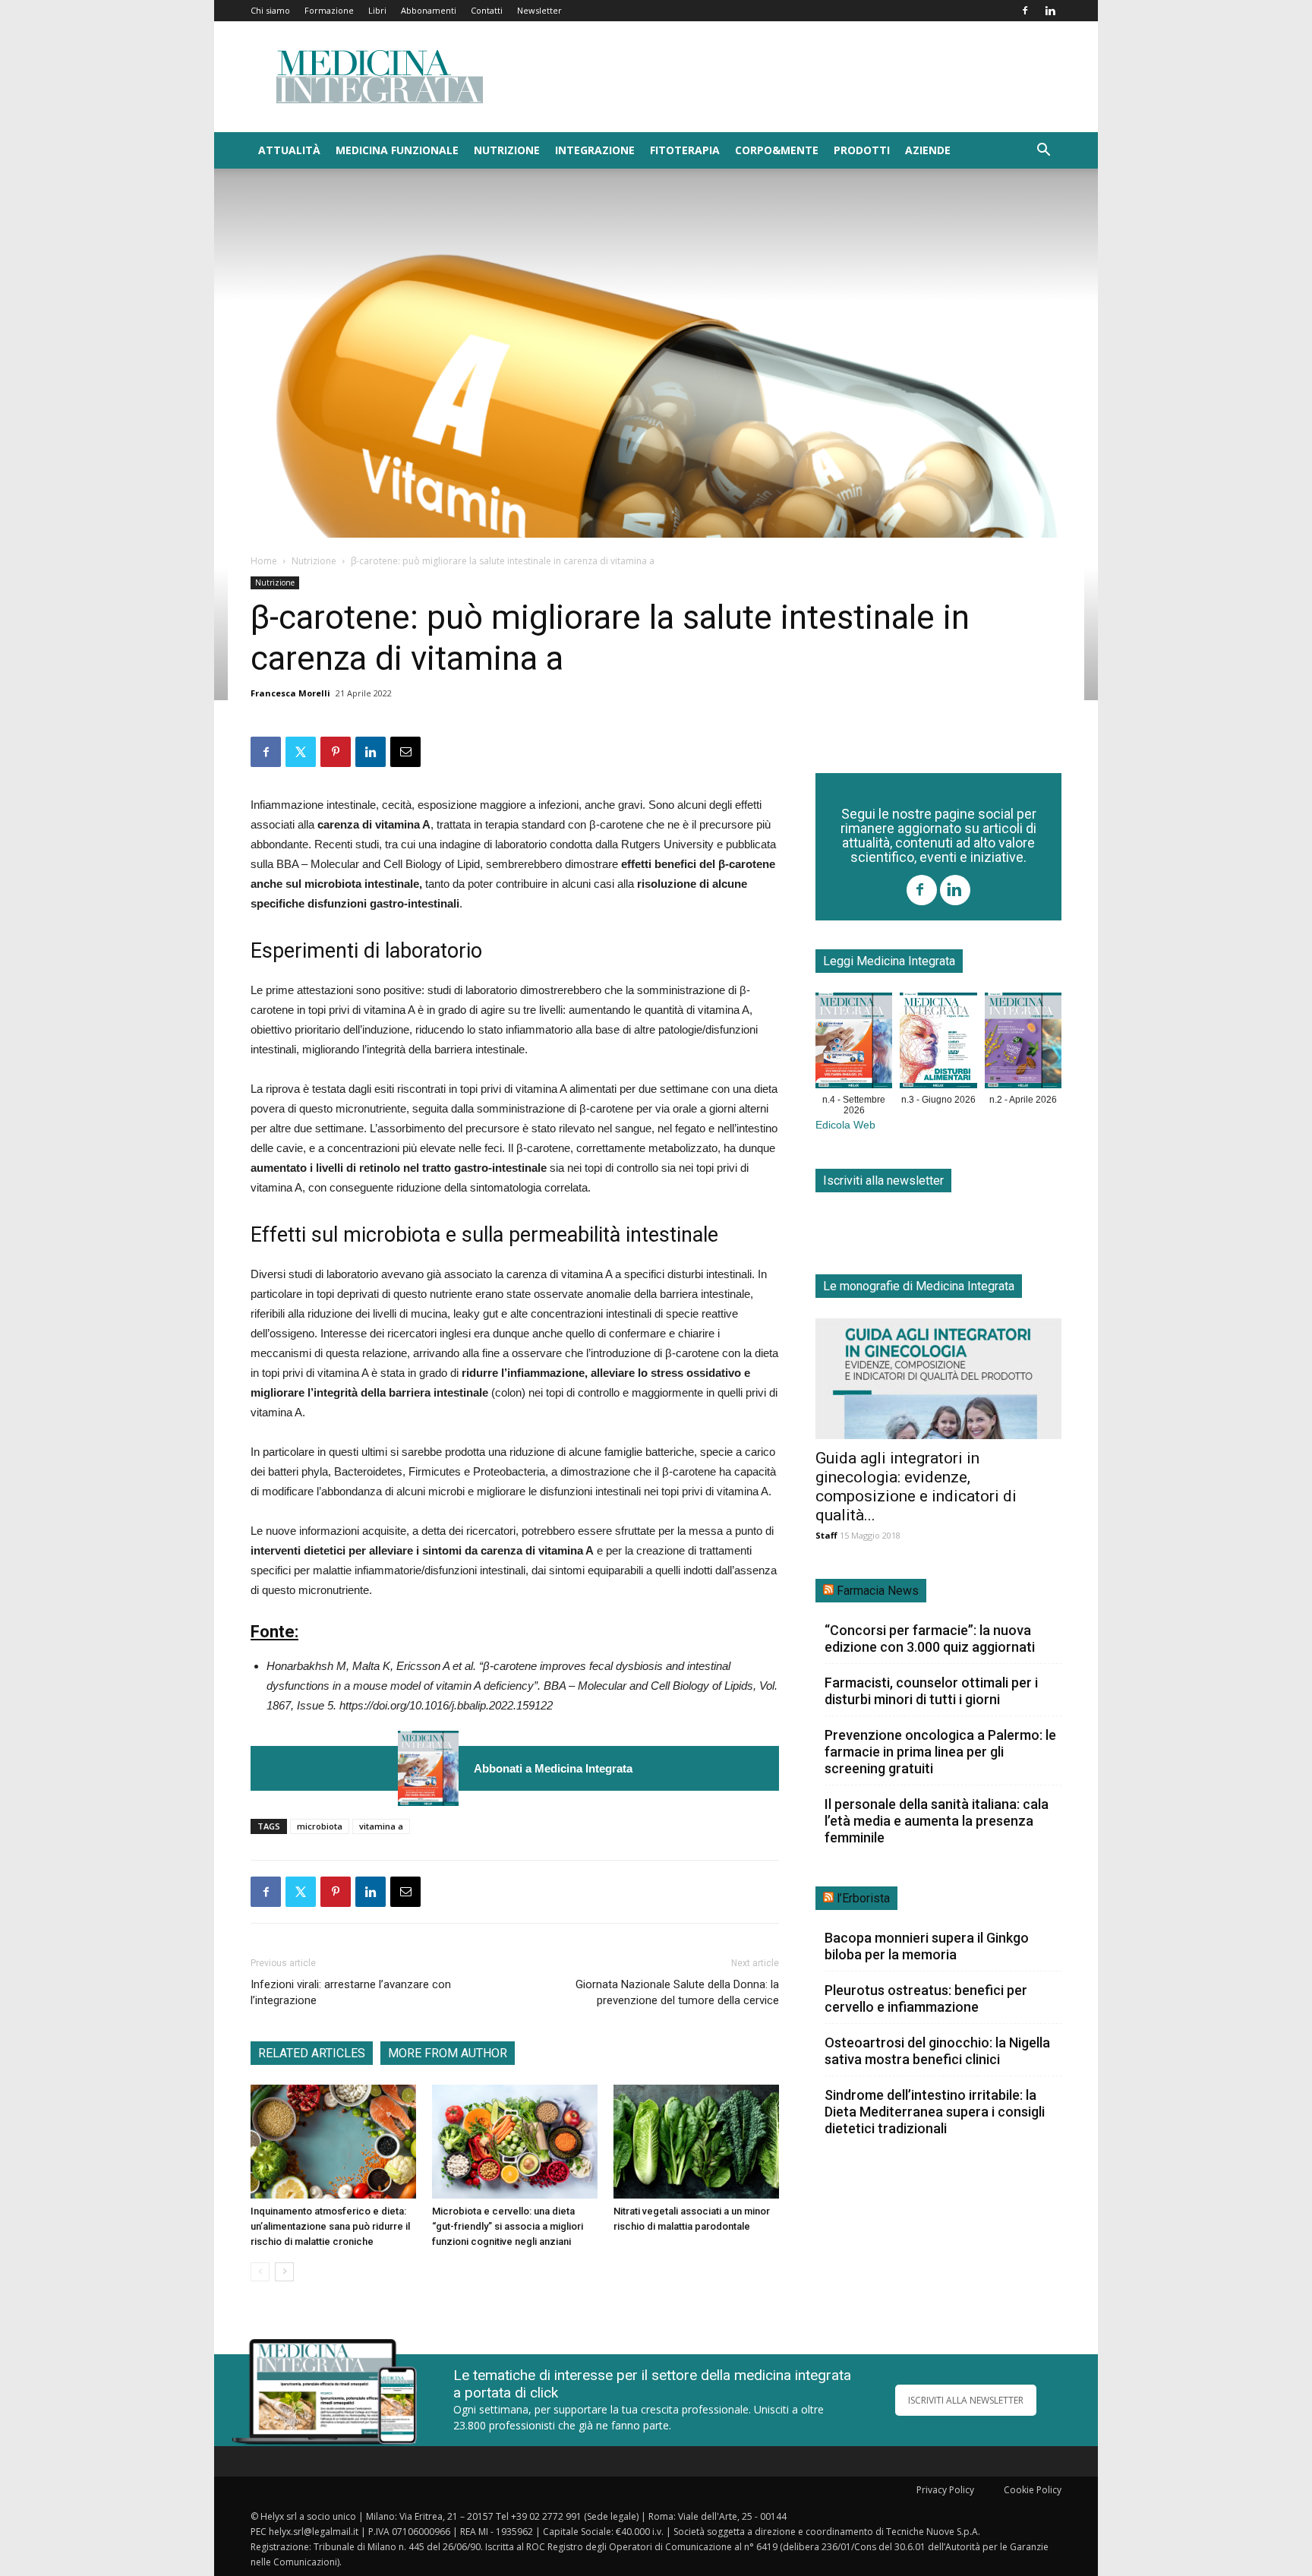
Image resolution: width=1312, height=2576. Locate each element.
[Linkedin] (1050, 11)
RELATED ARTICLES (312, 2053)
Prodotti (862, 150)
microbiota (320, 1826)
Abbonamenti (429, 10)
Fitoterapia (685, 150)
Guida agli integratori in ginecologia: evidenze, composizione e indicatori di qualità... (916, 1487)
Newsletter (539, 10)
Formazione (329, 10)
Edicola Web (845, 1125)
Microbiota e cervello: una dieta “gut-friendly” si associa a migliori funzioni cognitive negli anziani (508, 2226)
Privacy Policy (945, 2490)
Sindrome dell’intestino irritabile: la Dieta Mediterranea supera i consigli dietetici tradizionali (935, 2112)
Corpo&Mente (777, 150)
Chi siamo (270, 10)
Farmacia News (878, 1591)
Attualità (289, 150)
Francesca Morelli (290, 693)
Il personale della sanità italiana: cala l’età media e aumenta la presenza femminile (937, 1821)
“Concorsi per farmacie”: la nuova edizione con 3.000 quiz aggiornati (930, 1638)
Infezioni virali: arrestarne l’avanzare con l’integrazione (351, 1992)
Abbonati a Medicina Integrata (553, 1768)
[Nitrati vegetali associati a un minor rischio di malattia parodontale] (696, 2142)
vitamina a (381, 1826)
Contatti (487, 10)
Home (264, 561)
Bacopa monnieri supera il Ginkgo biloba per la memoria (927, 1946)
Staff (826, 1535)
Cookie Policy (1033, 2490)
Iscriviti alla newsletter (883, 1181)
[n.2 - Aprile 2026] (1023, 1043)
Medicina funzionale (397, 150)
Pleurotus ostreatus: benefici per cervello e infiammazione (926, 1998)
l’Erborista (863, 1898)
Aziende (928, 150)
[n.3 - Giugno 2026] (938, 1043)
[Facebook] (1025, 11)
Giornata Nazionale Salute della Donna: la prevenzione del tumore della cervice (677, 1992)
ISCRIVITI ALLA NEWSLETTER (966, 2400)
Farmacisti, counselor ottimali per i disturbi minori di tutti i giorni (931, 1691)
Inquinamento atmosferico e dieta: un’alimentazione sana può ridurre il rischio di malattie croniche (330, 2226)
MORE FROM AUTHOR (448, 2053)
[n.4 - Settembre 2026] (428, 1768)
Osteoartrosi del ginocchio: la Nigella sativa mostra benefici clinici (937, 2051)
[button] (1043, 152)
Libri (377, 10)
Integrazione (595, 150)
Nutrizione (507, 150)
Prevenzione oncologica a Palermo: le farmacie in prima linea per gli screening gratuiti (940, 1752)
